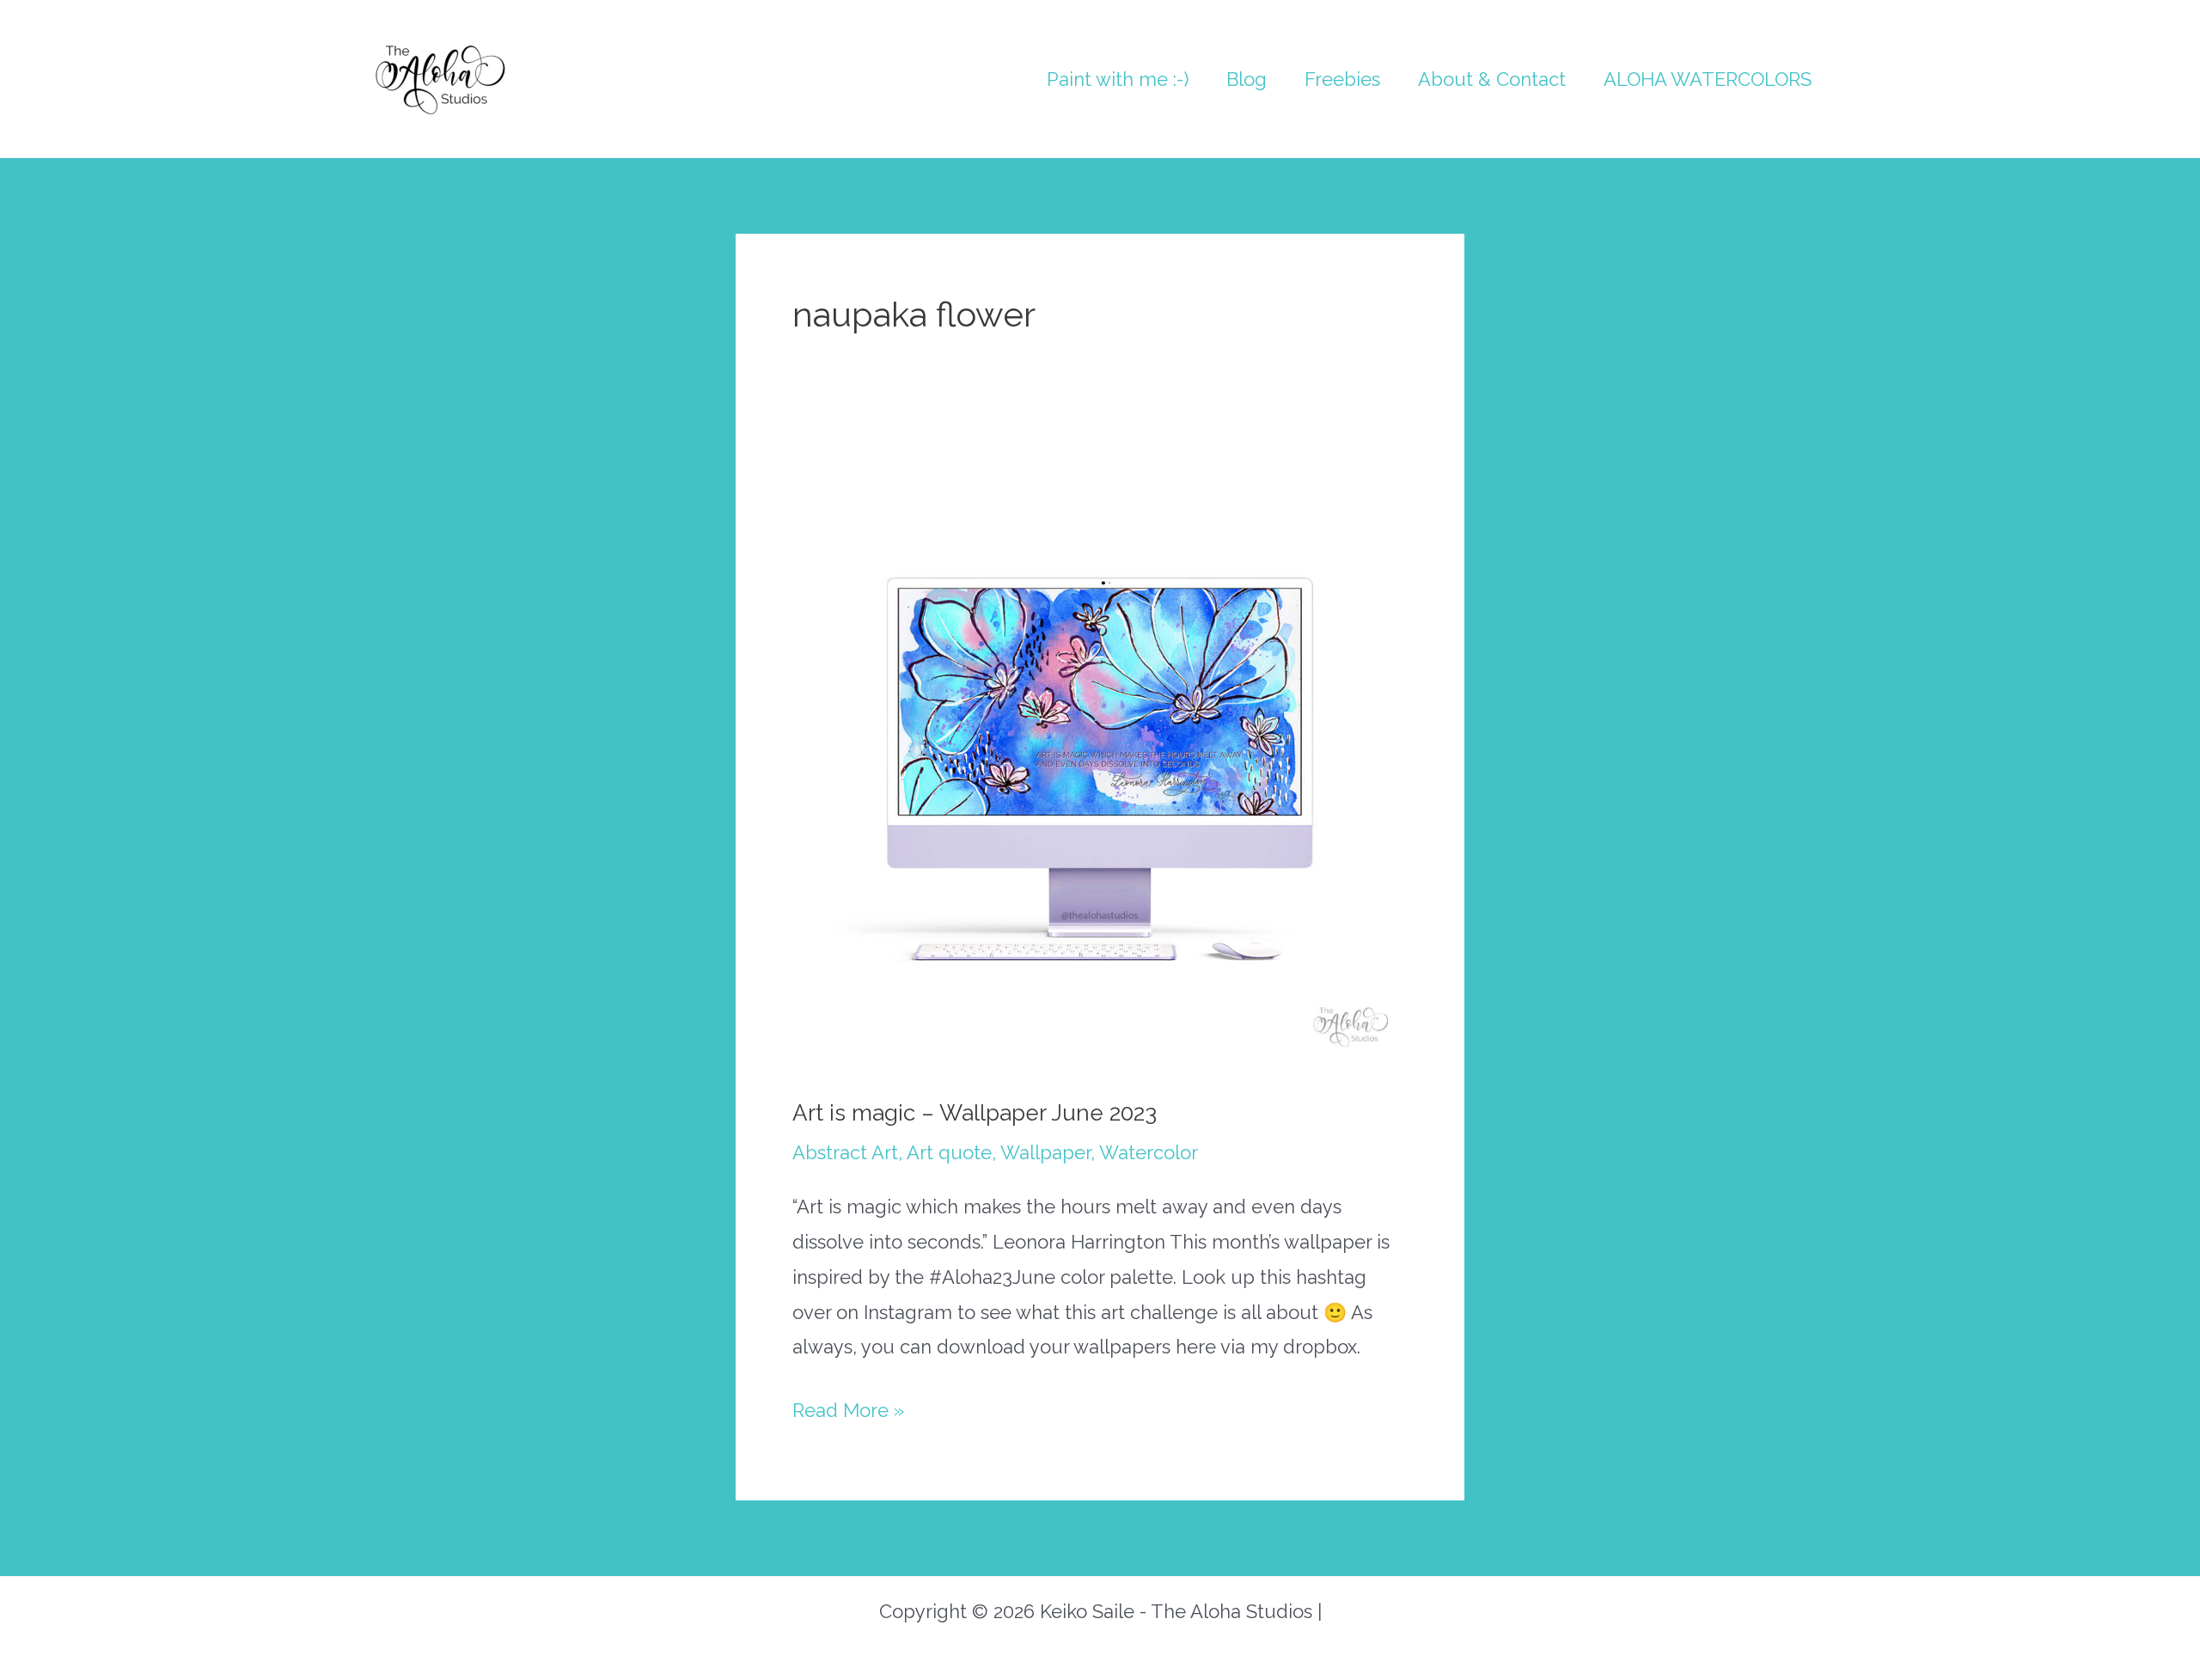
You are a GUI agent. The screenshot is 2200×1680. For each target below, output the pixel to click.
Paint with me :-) (1118, 79)
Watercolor (1149, 1152)
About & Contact (1492, 79)
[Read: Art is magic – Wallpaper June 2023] (1100, 761)
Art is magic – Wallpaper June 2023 (975, 1113)
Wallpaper (1045, 1152)
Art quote (949, 1152)
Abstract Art (845, 1152)
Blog (1247, 79)
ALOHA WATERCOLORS (1708, 79)
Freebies (1342, 79)
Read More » (848, 1413)
